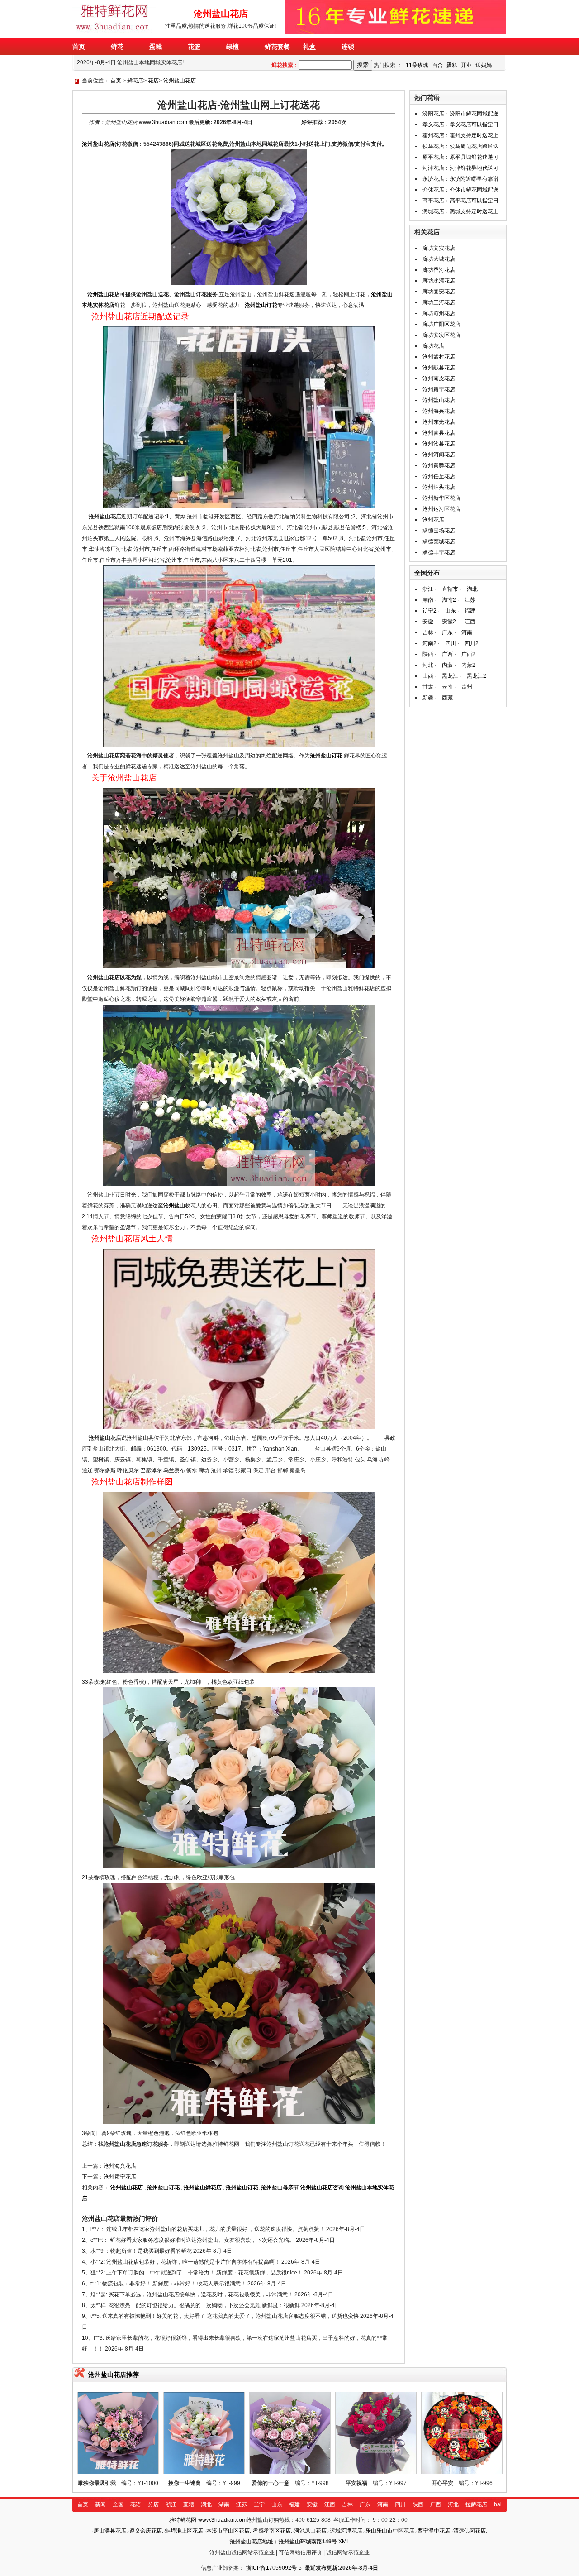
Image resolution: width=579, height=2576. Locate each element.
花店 (153, 81)
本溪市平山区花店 (228, 2531)
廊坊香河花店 (439, 270)
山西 (428, 676)
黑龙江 (450, 676)
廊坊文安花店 (439, 248)
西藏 (447, 698)
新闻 (100, 2504)
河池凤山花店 (310, 2531)
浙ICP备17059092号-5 (274, 2568)
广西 (447, 654)
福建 (470, 611)
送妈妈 (484, 65)
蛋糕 (452, 65)
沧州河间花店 (439, 455)
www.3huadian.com (163, 122)
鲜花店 (135, 81)
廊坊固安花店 (439, 292)
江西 (470, 622)
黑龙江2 (477, 676)
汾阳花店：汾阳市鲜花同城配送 (460, 114)
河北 (428, 665)
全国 (118, 2504)
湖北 (472, 589)
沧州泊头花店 (439, 487)
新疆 (428, 698)
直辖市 (450, 589)
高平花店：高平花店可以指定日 (460, 201)
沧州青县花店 (439, 433)
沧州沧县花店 (439, 444)
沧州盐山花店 (180, 81)
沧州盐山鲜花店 (203, 2188)
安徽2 (449, 622)
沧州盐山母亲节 (280, 2188)
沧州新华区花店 (441, 498)
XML (344, 2542)
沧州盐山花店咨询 (322, 2188)
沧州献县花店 (439, 368)
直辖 (189, 2504)
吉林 (428, 632)
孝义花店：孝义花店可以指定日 (460, 124)
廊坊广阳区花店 (441, 324)
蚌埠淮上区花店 (184, 2531)
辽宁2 (430, 611)
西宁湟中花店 (434, 2531)
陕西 (428, 654)
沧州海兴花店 (120, 2166)
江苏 (470, 600)
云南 (447, 687)
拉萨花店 (476, 2504)
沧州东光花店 (439, 422)
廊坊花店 (433, 346)
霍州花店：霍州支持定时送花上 (460, 135)
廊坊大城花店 (439, 259)
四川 (451, 643)
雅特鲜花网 (183, 2520)
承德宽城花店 (439, 541)
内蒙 (447, 665)
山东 (451, 611)
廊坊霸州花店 (439, 313)
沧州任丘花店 (439, 476)
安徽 (428, 622)
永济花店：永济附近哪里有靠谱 (460, 179)
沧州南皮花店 (439, 378)
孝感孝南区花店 (272, 2531)
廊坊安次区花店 (441, 335)
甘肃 (428, 687)
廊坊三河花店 (439, 302)
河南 (467, 632)
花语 (136, 2504)
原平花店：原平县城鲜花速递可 (460, 157)
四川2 (472, 643)
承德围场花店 (439, 531)
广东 (447, 632)
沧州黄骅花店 (439, 465)
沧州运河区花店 (441, 509)
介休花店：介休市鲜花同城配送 (460, 190)
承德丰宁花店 (439, 552)
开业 (466, 65)
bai (498, 2504)
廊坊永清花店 (439, 281)
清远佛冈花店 (470, 2531)
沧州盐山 (98, 294)
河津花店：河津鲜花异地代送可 (460, 168)
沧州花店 (433, 520)
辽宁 (259, 2504)
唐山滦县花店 (110, 2531)
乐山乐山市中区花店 (390, 2531)
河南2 (430, 643)
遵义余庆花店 (146, 2531)
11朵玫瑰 (417, 65)
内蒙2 (468, 665)
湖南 (428, 600)
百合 (437, 65)
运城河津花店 (346, 2531)
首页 (116, 81)
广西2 (468, 654)
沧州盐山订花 (261, 305)
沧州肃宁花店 (120, 2177)
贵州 (467, 687)
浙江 (428, 589)
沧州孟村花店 (439, 357)
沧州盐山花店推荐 (114, 2375)
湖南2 (449, 600)
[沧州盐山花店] (115, 32)
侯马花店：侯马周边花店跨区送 (460, 146)
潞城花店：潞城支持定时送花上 (460, 211)
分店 (153, 2504)
